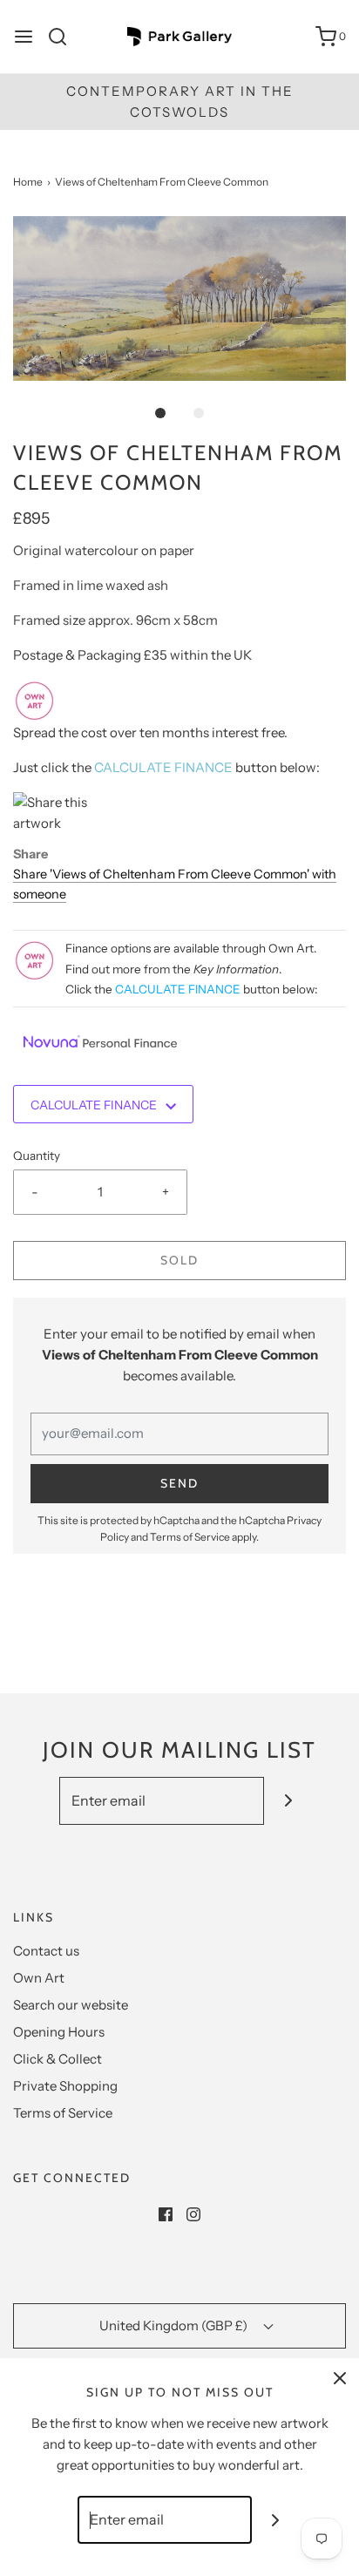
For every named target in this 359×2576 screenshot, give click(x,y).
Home (28, 182)
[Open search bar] (64, 37)
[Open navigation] (24, 37)
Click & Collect (58, 2059)
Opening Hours (59, 2032)
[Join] (288, 1801)
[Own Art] (35, 699)
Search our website (71, 2005)
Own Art (39, 1978)
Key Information (236, 969)
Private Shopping (65, 2086)
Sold (179, 1260)
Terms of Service (190, 1537)
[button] (179, 298)
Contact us (46, 1951)
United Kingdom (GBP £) (175, 2325)
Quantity (37, 1156)
